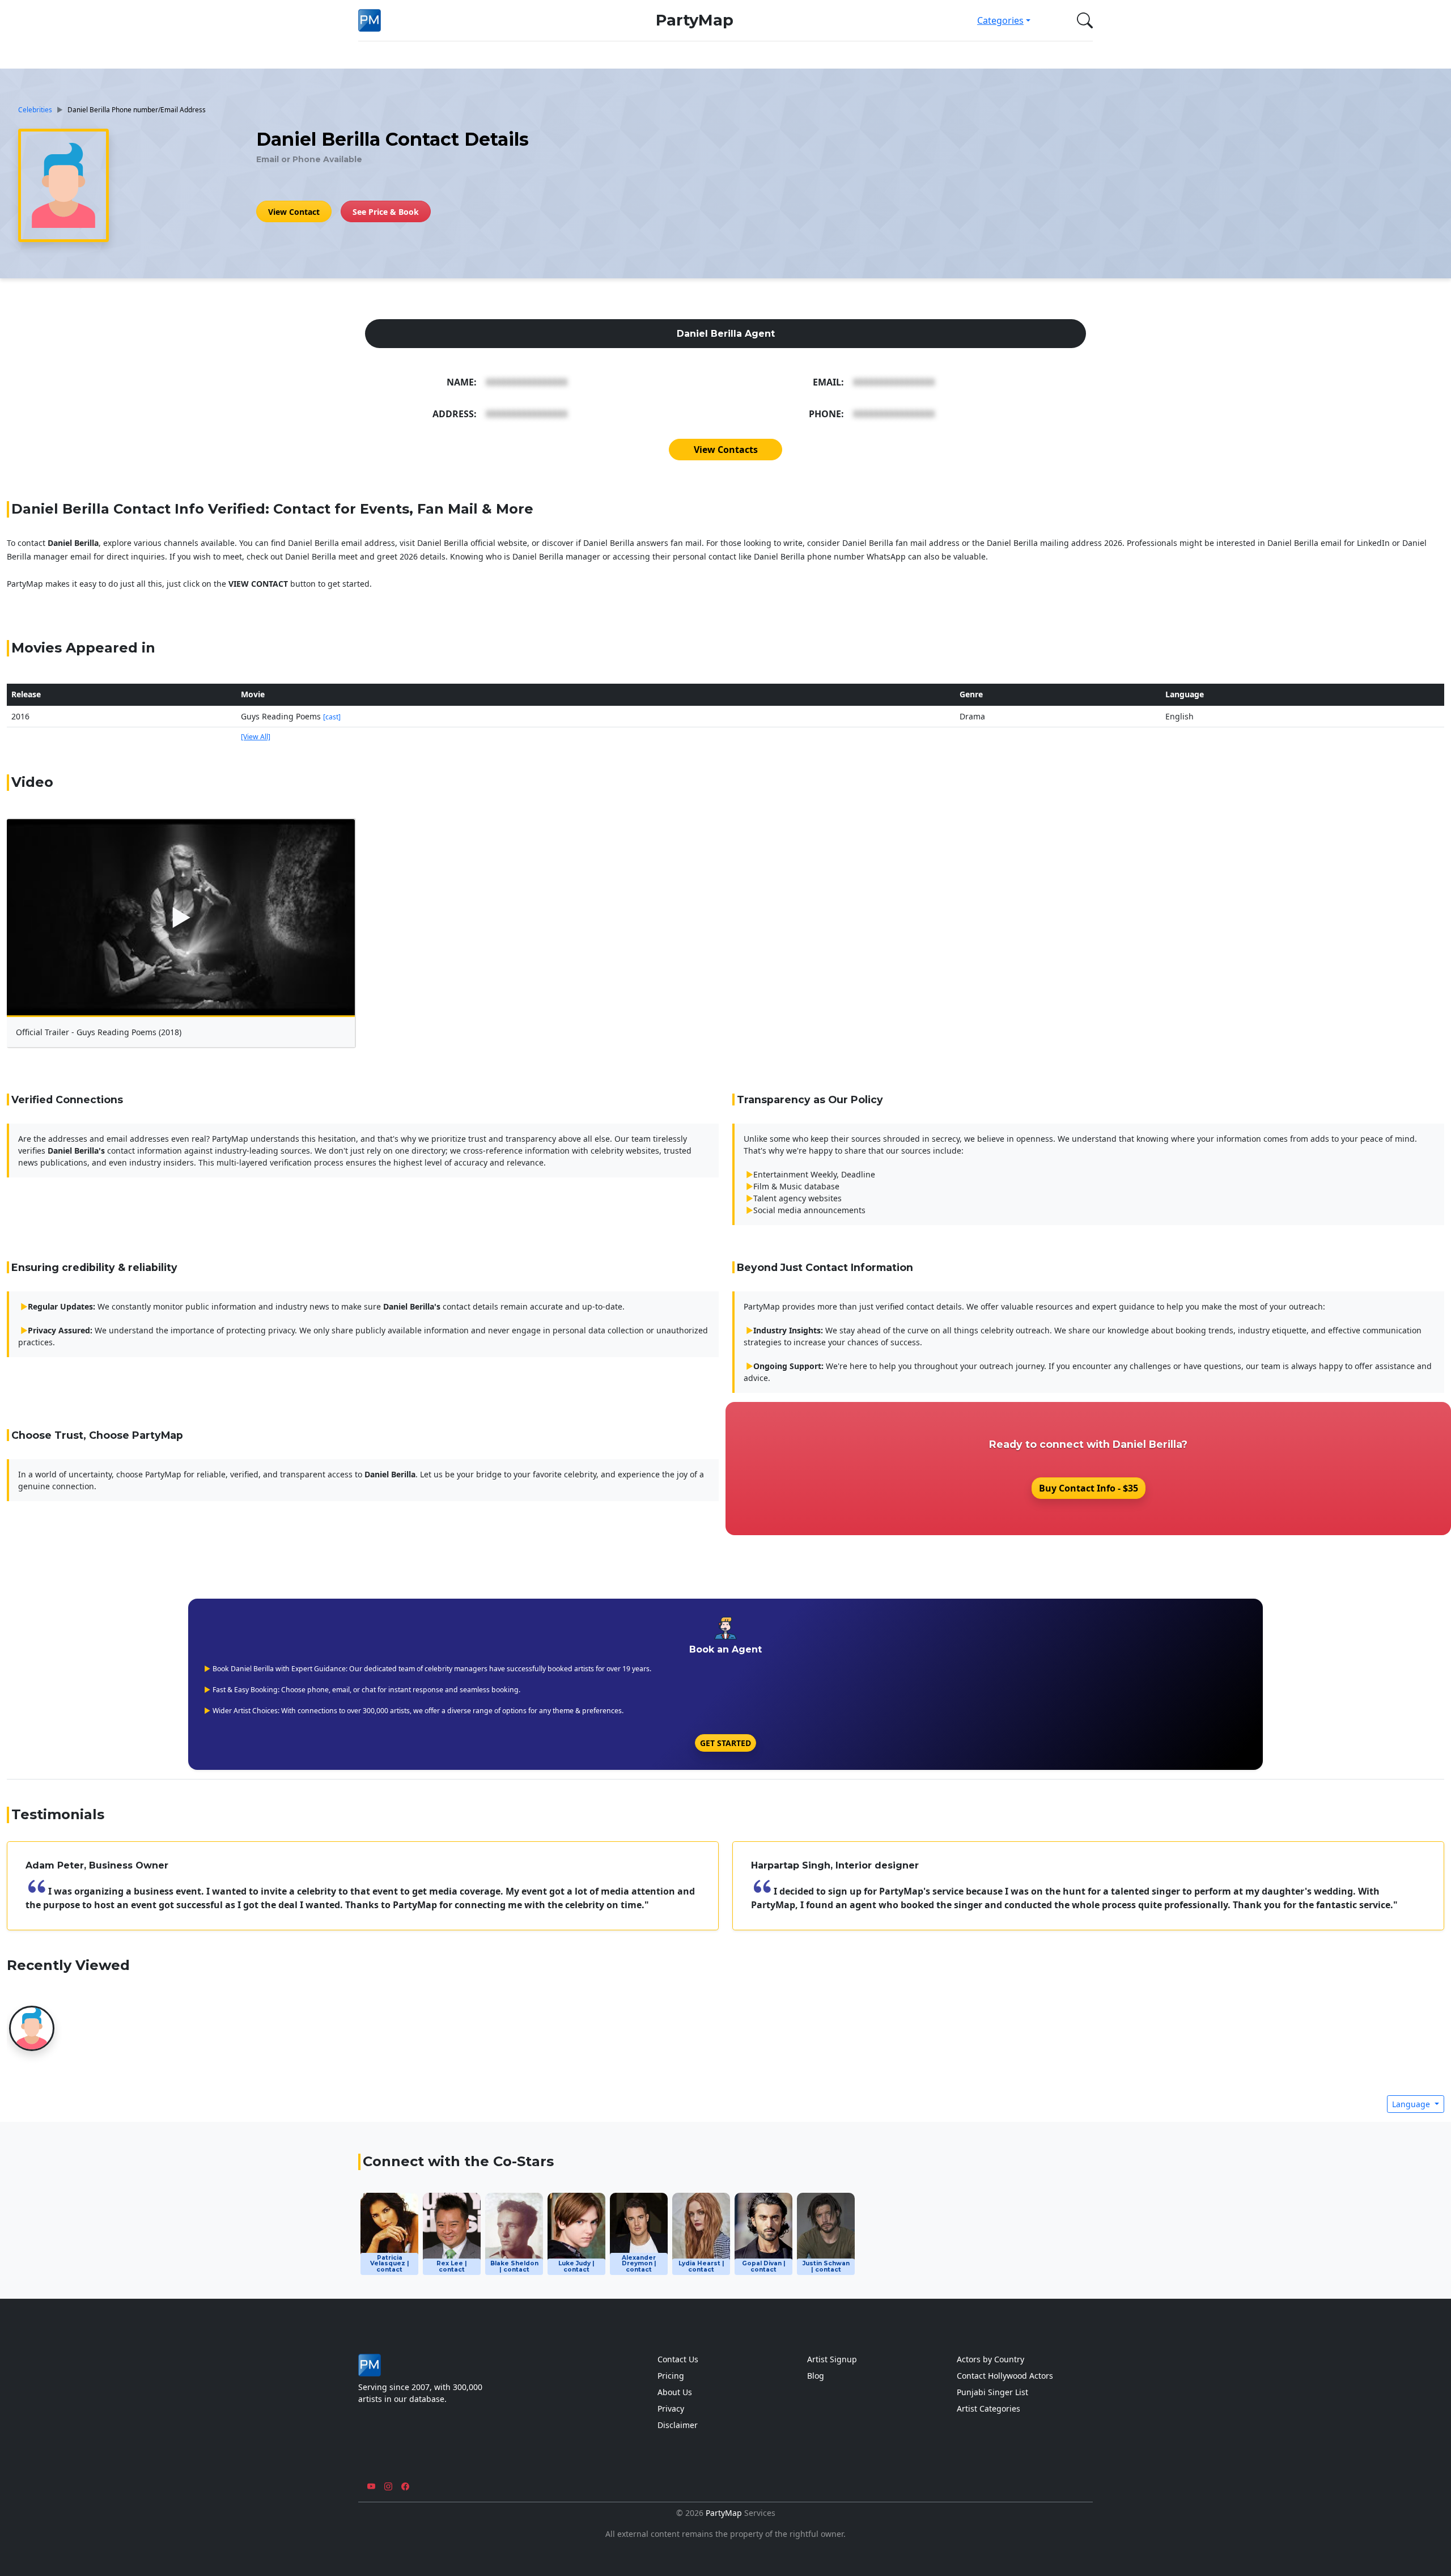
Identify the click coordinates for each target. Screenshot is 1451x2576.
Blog (816, 2376)
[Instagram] (388, 2487)
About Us (675, 2392)
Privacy (671, 2408)
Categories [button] (1000, 20)
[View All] (256, 737)
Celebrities (35, 109)
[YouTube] (371, 2487)
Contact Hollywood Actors (1005, 2376)
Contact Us (678, 2359)
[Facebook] (405, 2487)
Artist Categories (988, 2408)
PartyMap (695, 20)
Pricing (671, 2376)
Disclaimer (678, 2425)
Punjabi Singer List (992, 2392)
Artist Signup (832, 2359)
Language (1412, 2104)
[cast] (332, 717)
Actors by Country (990, 2359)
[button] (1083, 20)
